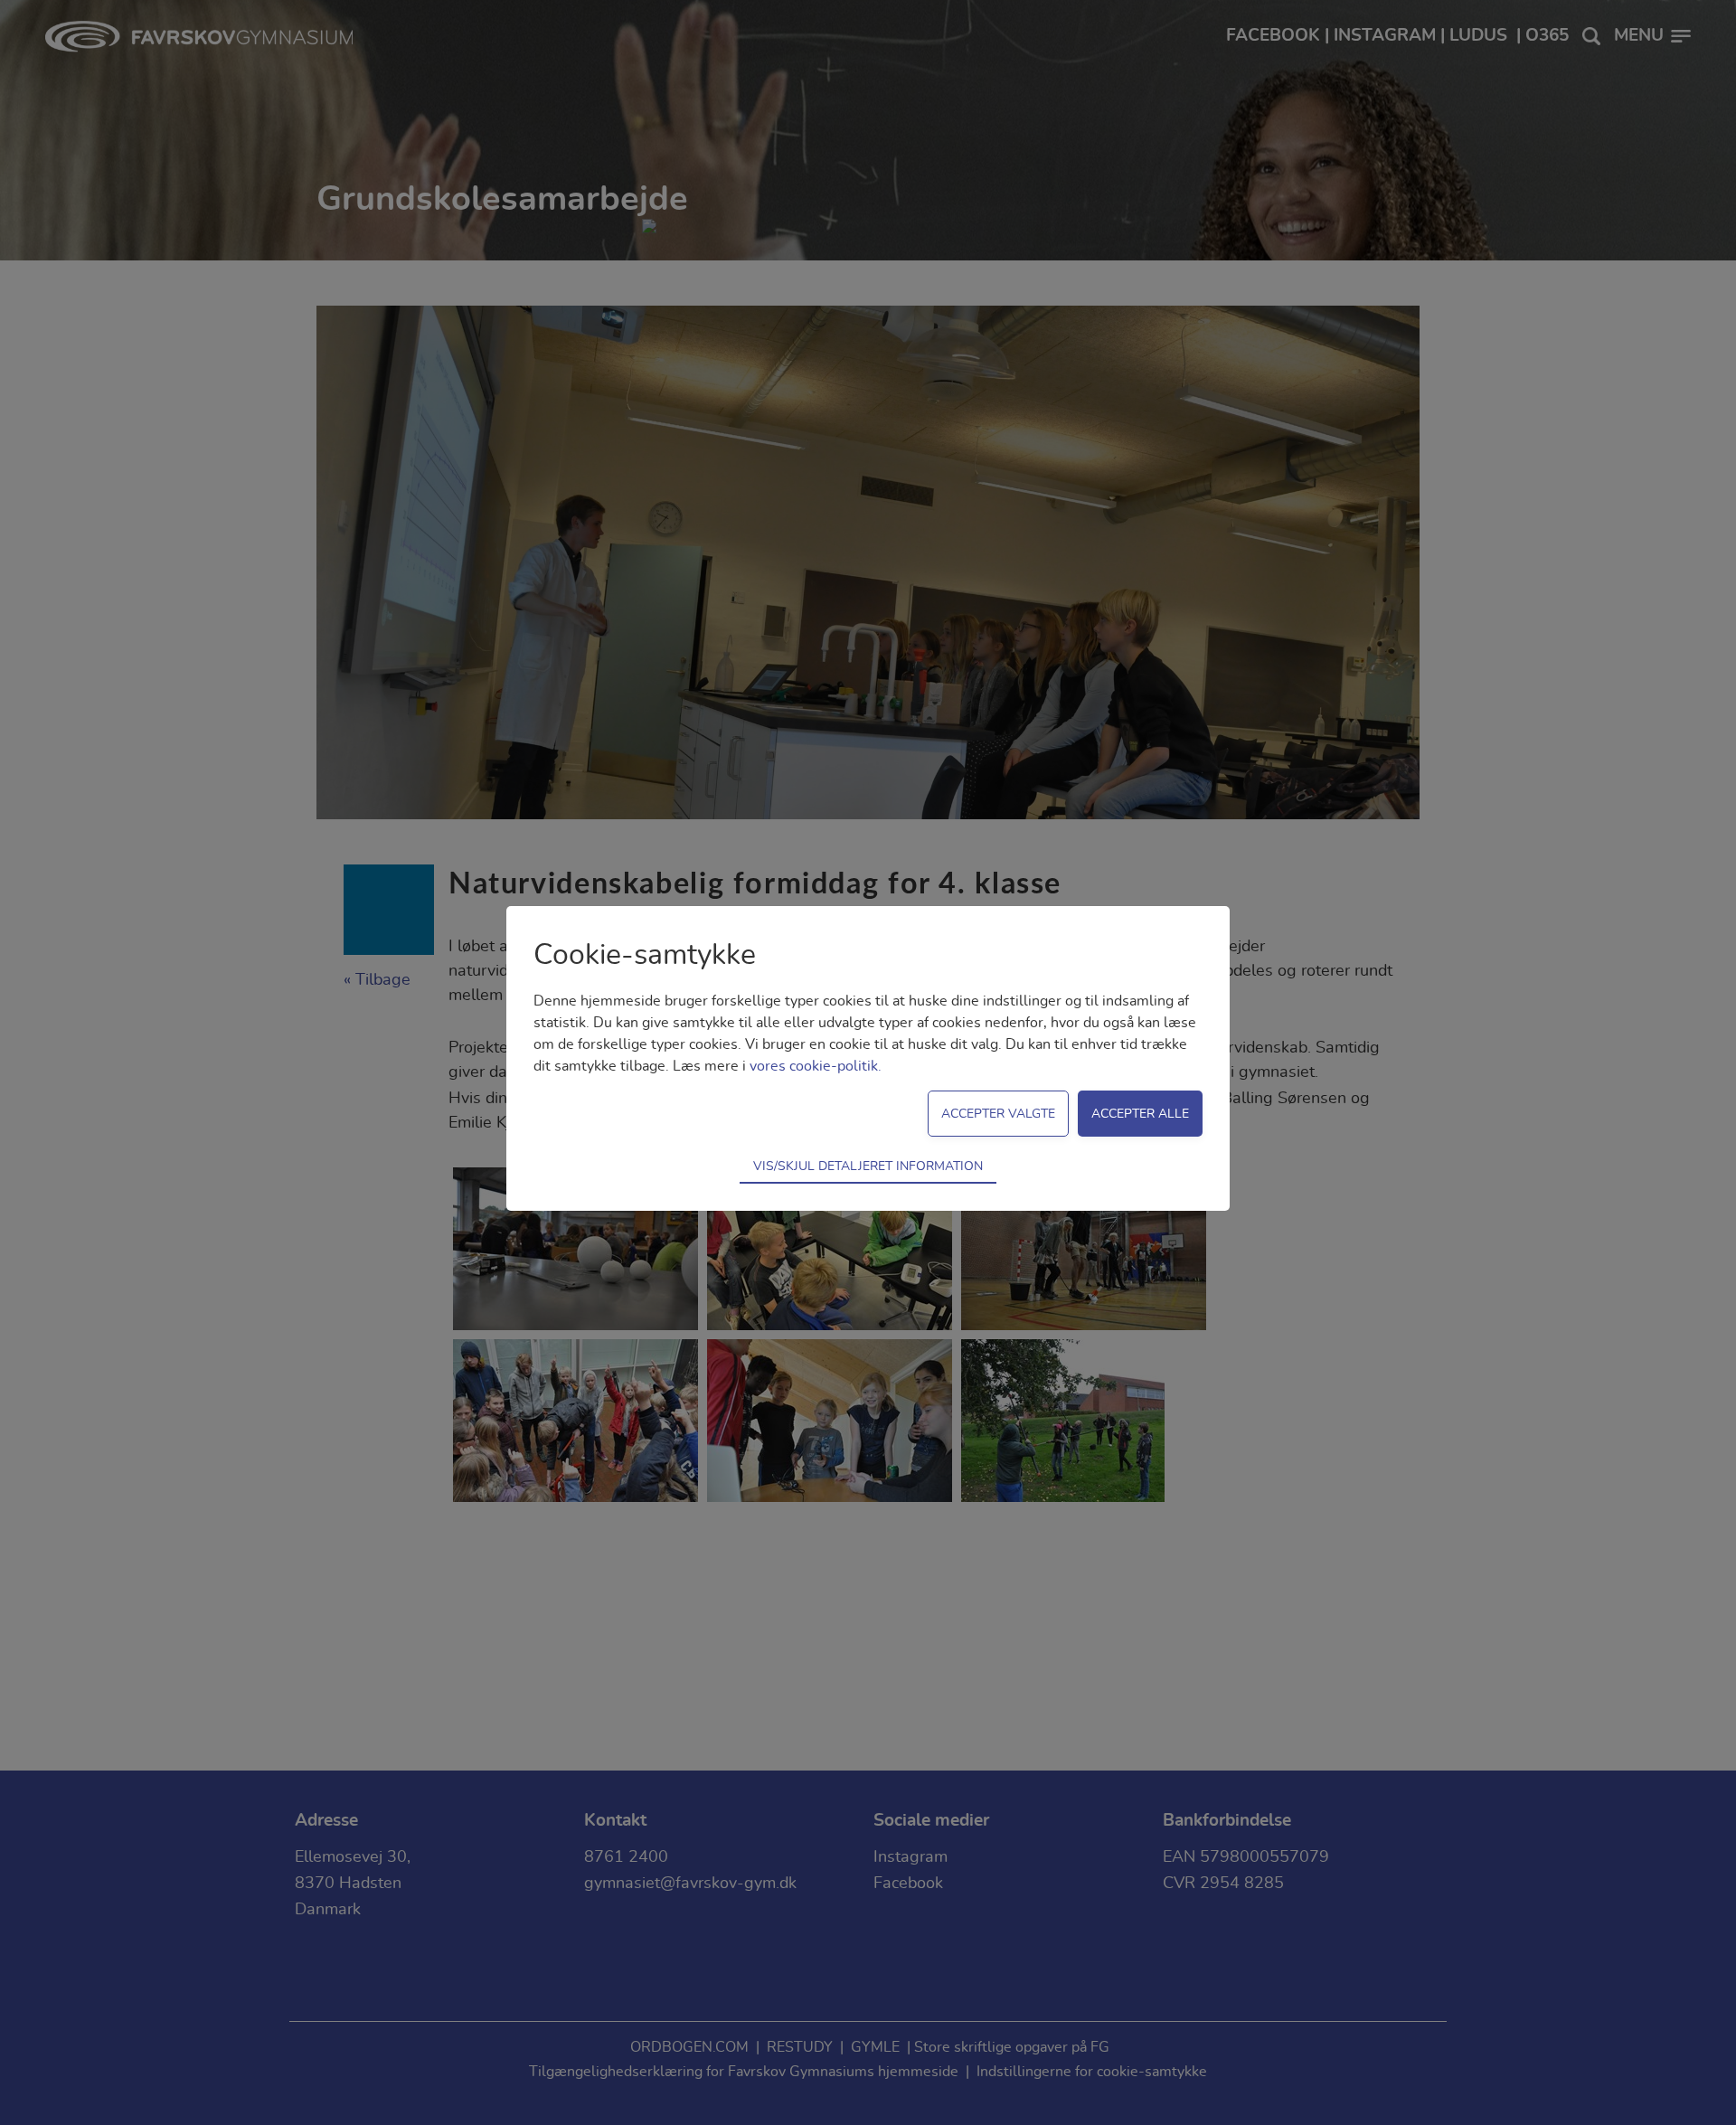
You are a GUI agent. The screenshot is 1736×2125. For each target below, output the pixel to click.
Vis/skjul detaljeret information (868, 1166)
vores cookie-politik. (816, 1066)
